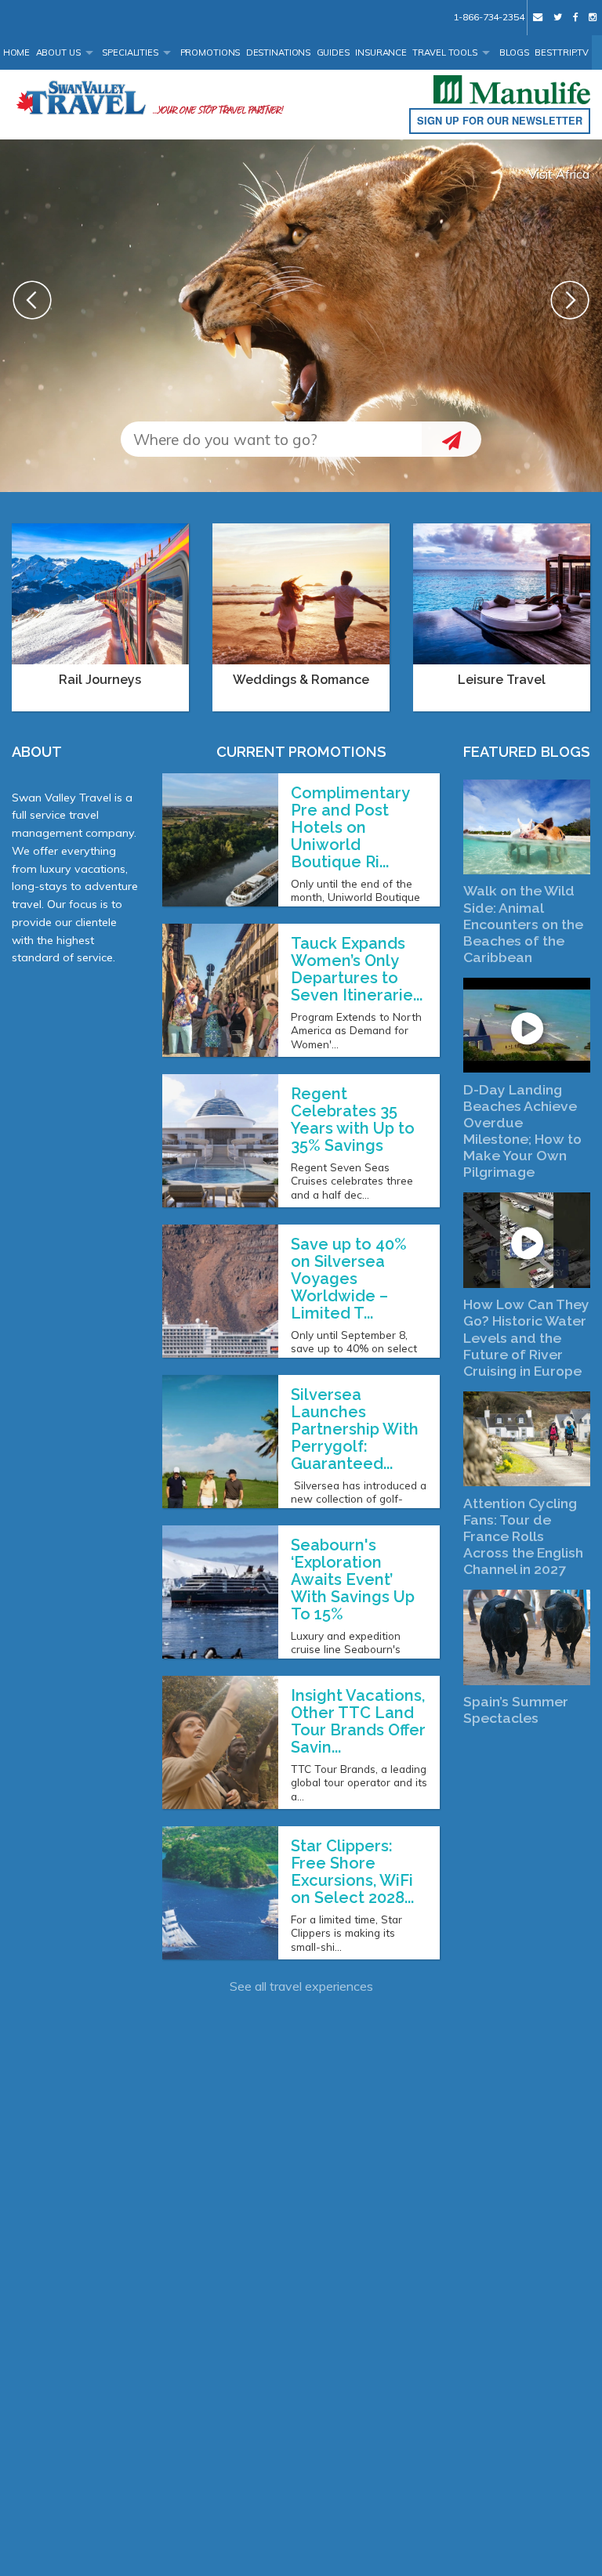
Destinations (279, 52)
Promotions (210, 52)
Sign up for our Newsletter (500, 121)
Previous (32, 300)
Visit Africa (559, 174)
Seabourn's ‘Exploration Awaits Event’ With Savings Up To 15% (353, 1579)
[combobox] (271, 439)
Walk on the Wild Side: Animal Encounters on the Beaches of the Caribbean (523, 923)
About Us (58, 52)
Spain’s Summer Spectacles (516, 1709)
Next (570, 300)
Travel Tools (445, 52)
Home (17, 52)
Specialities (130, 52)
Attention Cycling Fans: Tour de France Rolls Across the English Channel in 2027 (523, 1536)
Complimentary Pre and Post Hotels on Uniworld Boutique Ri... (350, 827)
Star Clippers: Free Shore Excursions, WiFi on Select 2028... (352, 1872)
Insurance (381, 52)
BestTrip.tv (562, 52)
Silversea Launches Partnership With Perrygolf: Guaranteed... (355, 1429)
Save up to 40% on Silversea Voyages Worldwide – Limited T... (349, 1279)
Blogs (514, 52)
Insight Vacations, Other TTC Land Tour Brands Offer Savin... (358, 1721)
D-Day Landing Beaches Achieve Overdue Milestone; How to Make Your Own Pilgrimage (522, 1131)
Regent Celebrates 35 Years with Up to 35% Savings (353, 1120)
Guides (333, 52)
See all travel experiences (301, 1986)
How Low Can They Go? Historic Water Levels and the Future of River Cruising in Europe (526, 1337)
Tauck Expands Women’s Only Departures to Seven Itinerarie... (357, 969)
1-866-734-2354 (488, 17)
